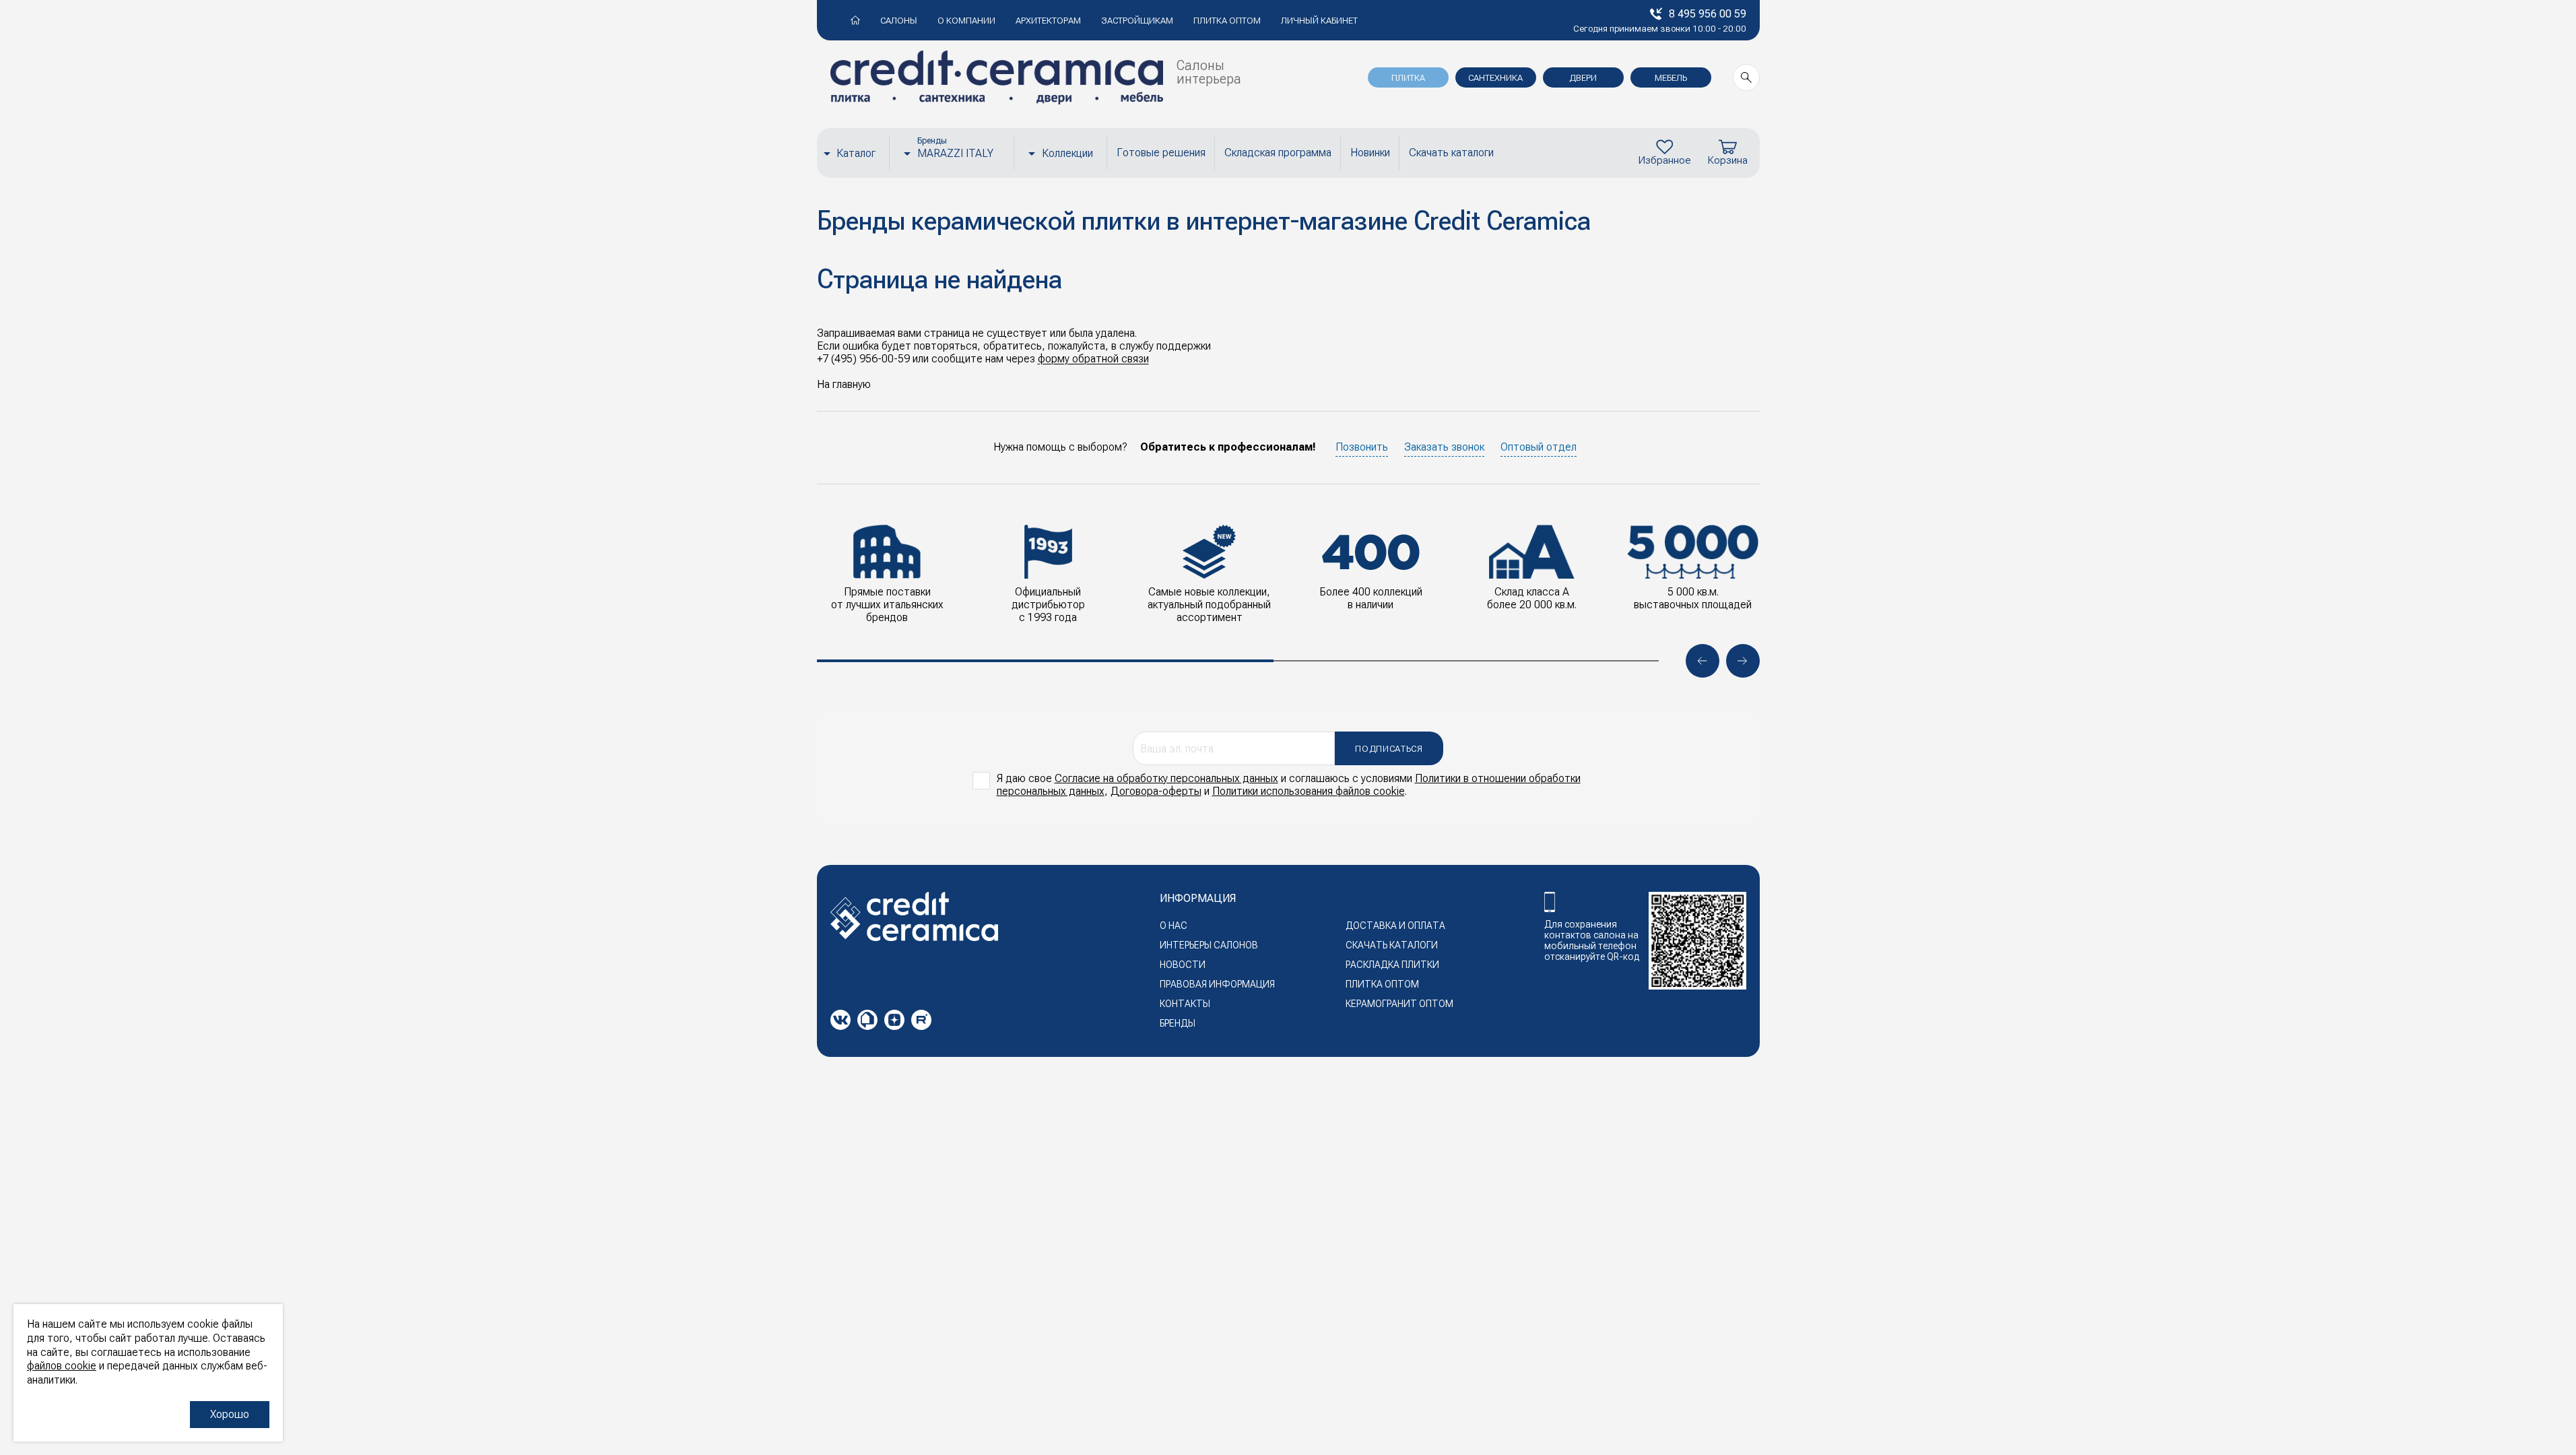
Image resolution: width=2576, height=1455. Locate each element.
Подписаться (1389, 749)
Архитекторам (1048, 21)
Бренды (1178, 1023)
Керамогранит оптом (1399, 1004)
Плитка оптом (1227, 21)
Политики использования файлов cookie (1309, 791)
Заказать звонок (1444, 447)
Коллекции (1067, 153)
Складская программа (1278, 153)
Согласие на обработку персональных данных (1166, 778)
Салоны (899, 21)
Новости (1183, 965)
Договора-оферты (1156, 791)
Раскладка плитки (1392, 965)
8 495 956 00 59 (1708, 14)
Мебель (1671, 78)
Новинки (1370, 153)
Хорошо (230, 1414)
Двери (1583, 78)
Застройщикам (1137, 21)
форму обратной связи (1093, 359)
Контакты (1185, 1004)
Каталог (856, 153)
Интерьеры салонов (1209, 945)
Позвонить (1362, 447)
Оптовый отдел (1539, 447)
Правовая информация (1217, 984)
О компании (966, 21)
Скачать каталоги (1451, 153)
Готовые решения (1161, 153)
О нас (1174, 926)
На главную (844, 384)
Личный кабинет (1319, 21)
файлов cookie (62, 1366)
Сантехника (1495, 78)
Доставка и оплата (1395, 926)
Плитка (1408, 78)
